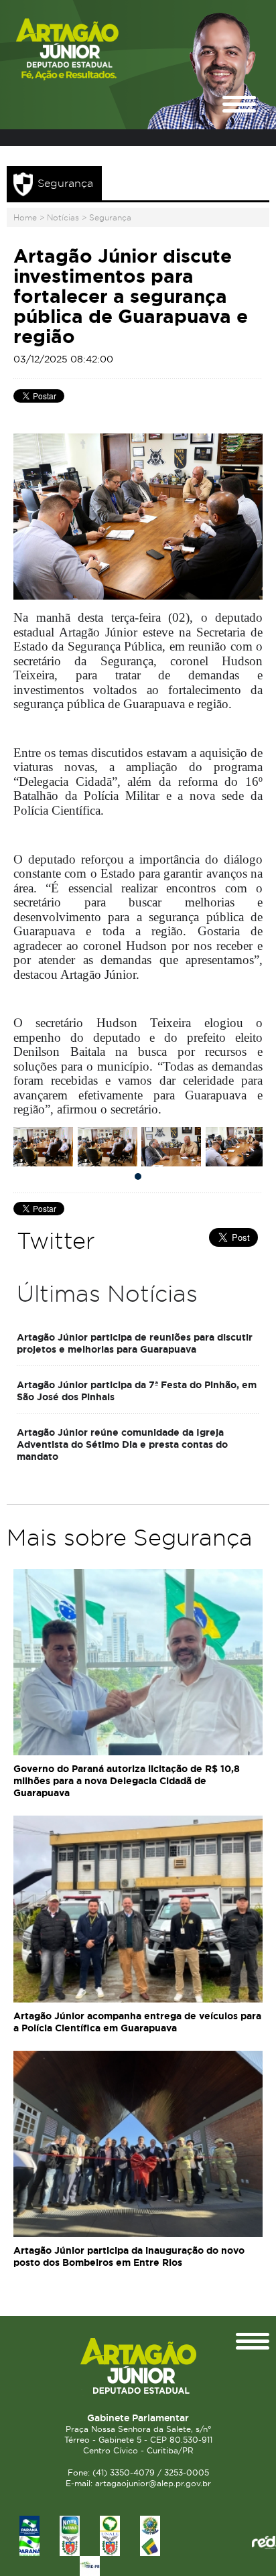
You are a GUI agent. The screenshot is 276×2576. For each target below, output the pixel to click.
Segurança (110, 217)
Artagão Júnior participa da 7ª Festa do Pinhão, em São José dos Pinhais (137, 1391)
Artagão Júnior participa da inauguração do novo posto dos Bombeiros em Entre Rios (129, 2256)
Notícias (63, 217)
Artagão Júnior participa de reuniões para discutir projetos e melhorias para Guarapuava (135, 1343)
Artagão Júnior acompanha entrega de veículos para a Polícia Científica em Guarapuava (137, 2022)
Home (25, 217)
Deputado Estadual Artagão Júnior (90, 49)
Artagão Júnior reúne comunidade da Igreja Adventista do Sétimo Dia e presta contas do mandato (122, 1444)
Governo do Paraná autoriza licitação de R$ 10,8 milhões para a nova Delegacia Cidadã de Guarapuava (127, 1781)
